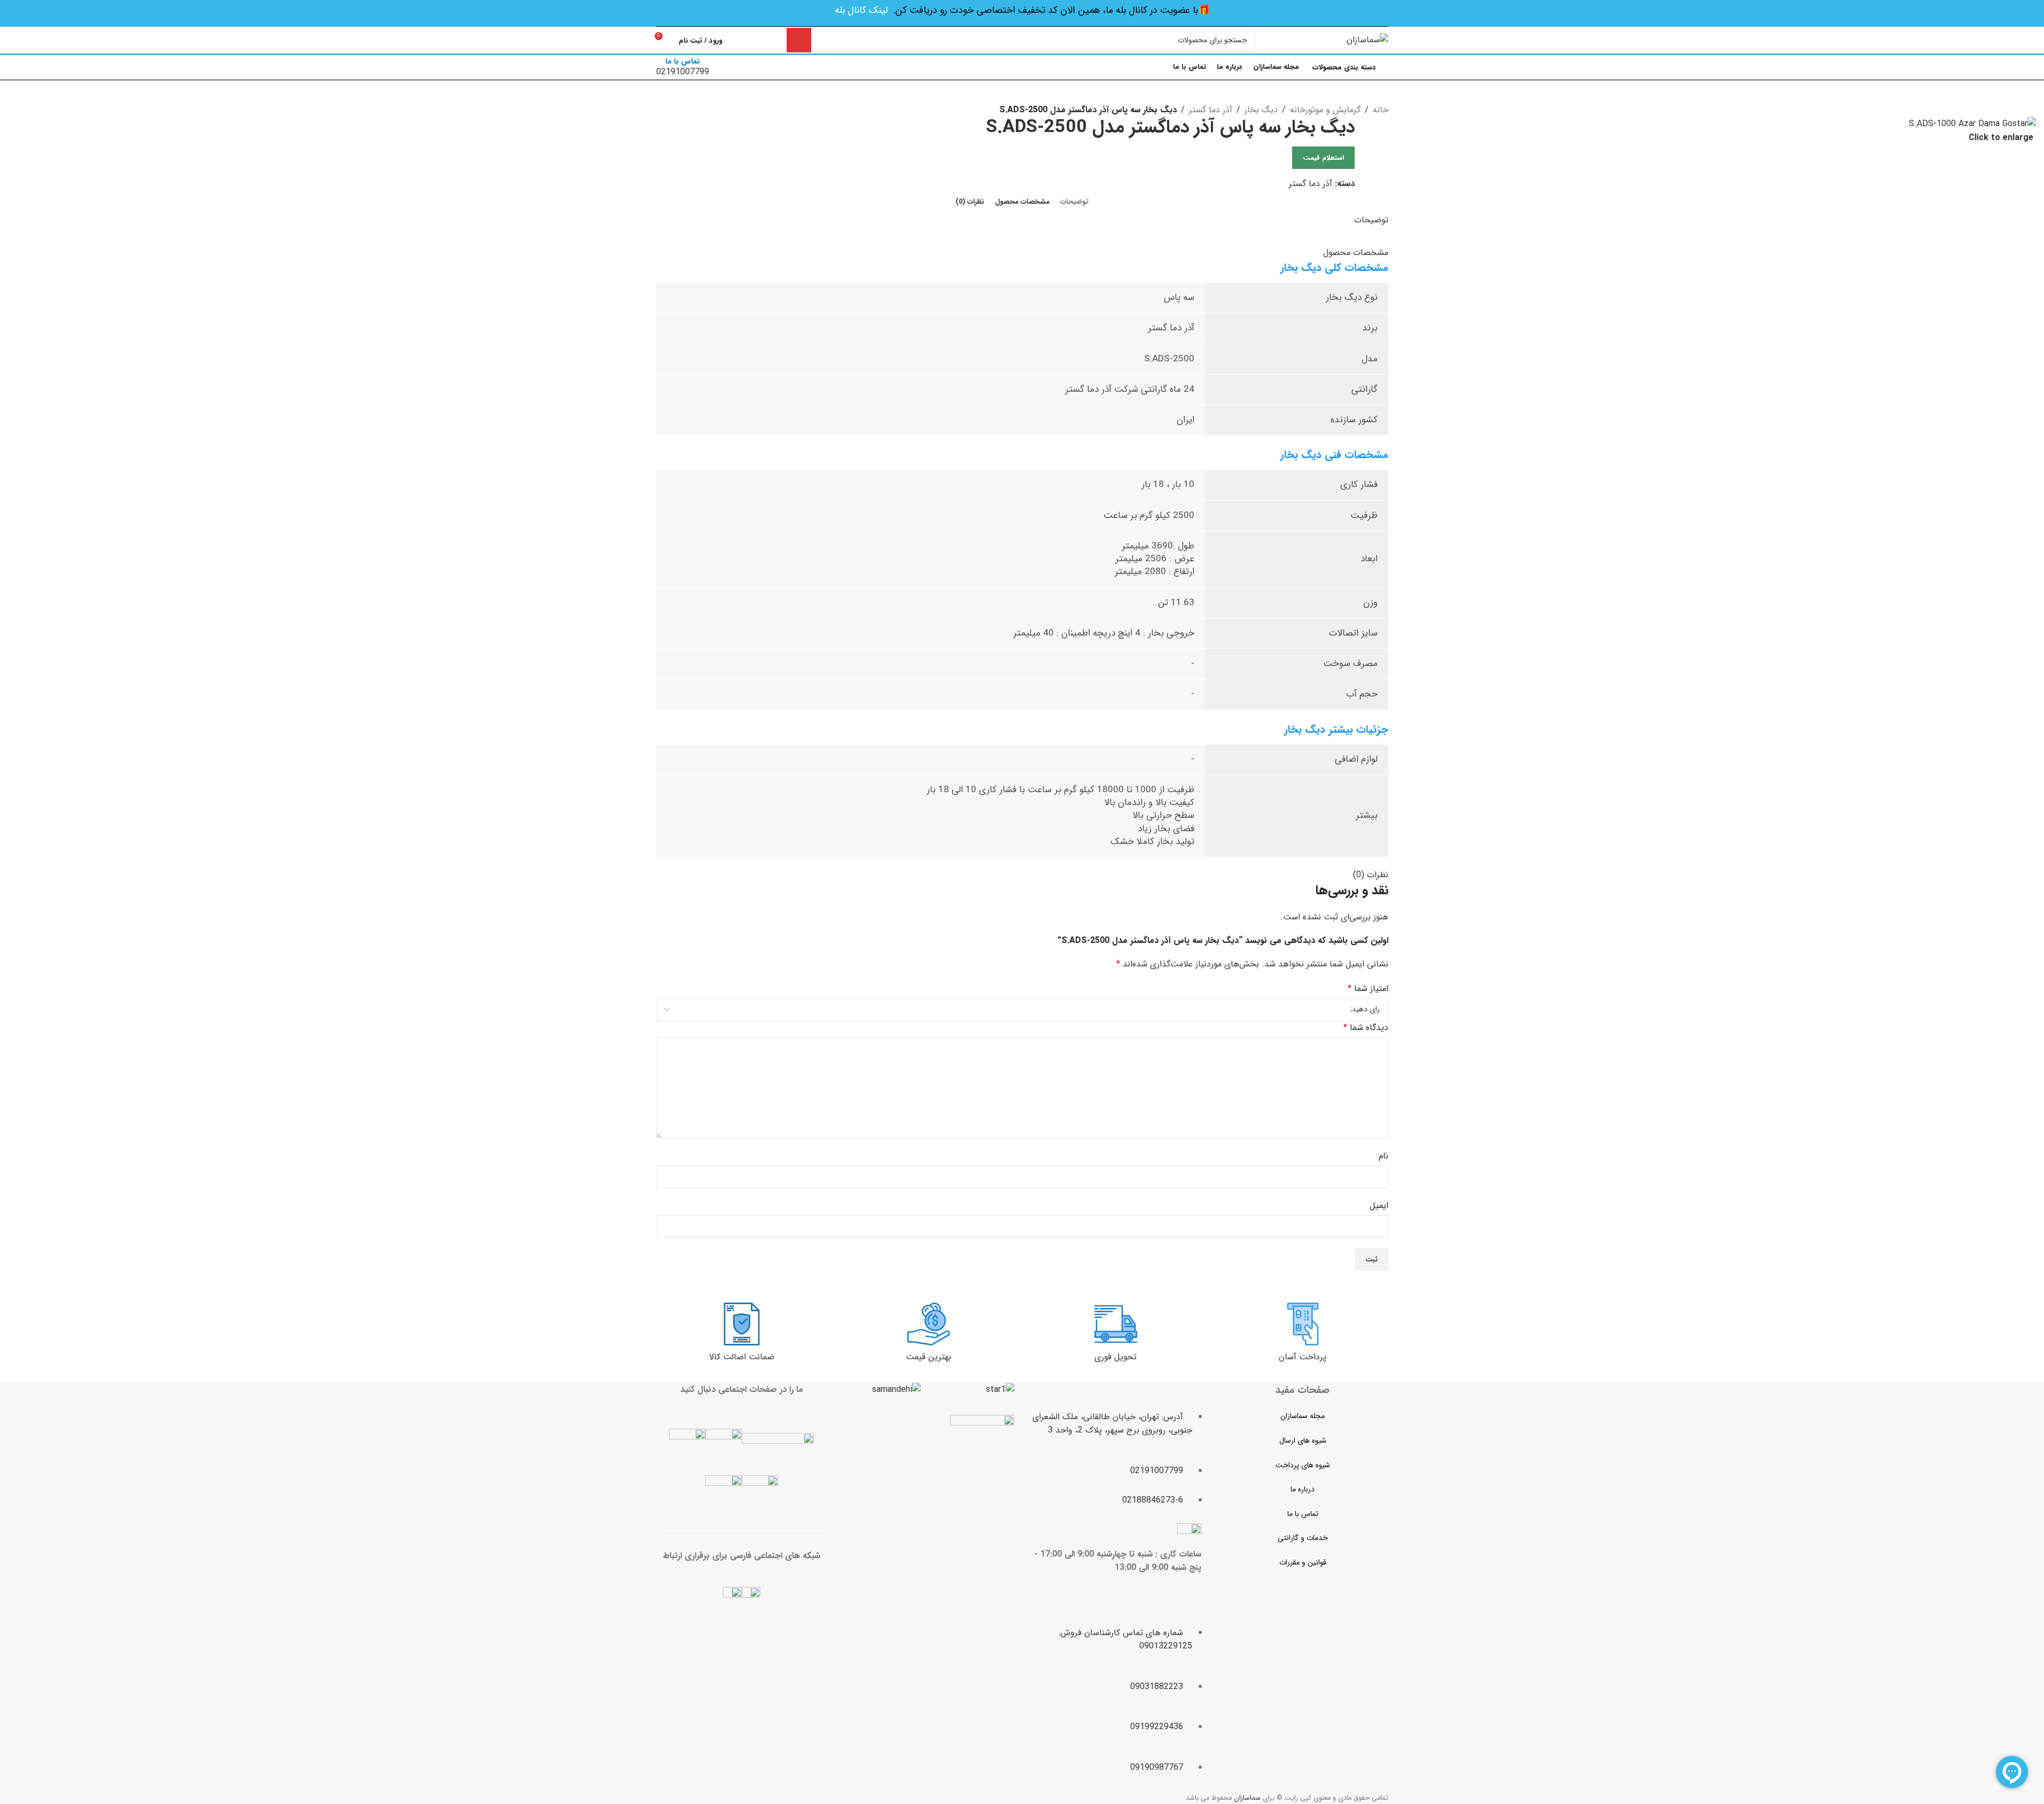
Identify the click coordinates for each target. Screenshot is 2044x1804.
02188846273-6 (1153, 1500)
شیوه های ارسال (1303, 1441)
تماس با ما (1303, 1514)
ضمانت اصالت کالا (742, 1357)
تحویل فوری (1116, 1357)
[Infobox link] (1022, 41)
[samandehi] (896, 1390)
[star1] (1000, 1390)
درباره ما (1303, 1489)
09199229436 (1157, 1727)
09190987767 (1157, 1767)
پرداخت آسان (1303, 1357)
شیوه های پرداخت (1303, 1465)
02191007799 (1157, 1471)
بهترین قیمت (928, 1357)
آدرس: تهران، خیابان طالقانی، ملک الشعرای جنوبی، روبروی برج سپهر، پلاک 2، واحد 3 (1112, 1424)
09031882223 (1157, 1687)
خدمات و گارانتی (1303, 1538)
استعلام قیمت (1323, 158)
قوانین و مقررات (1303, 1562)
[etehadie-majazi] (982, 1448)
